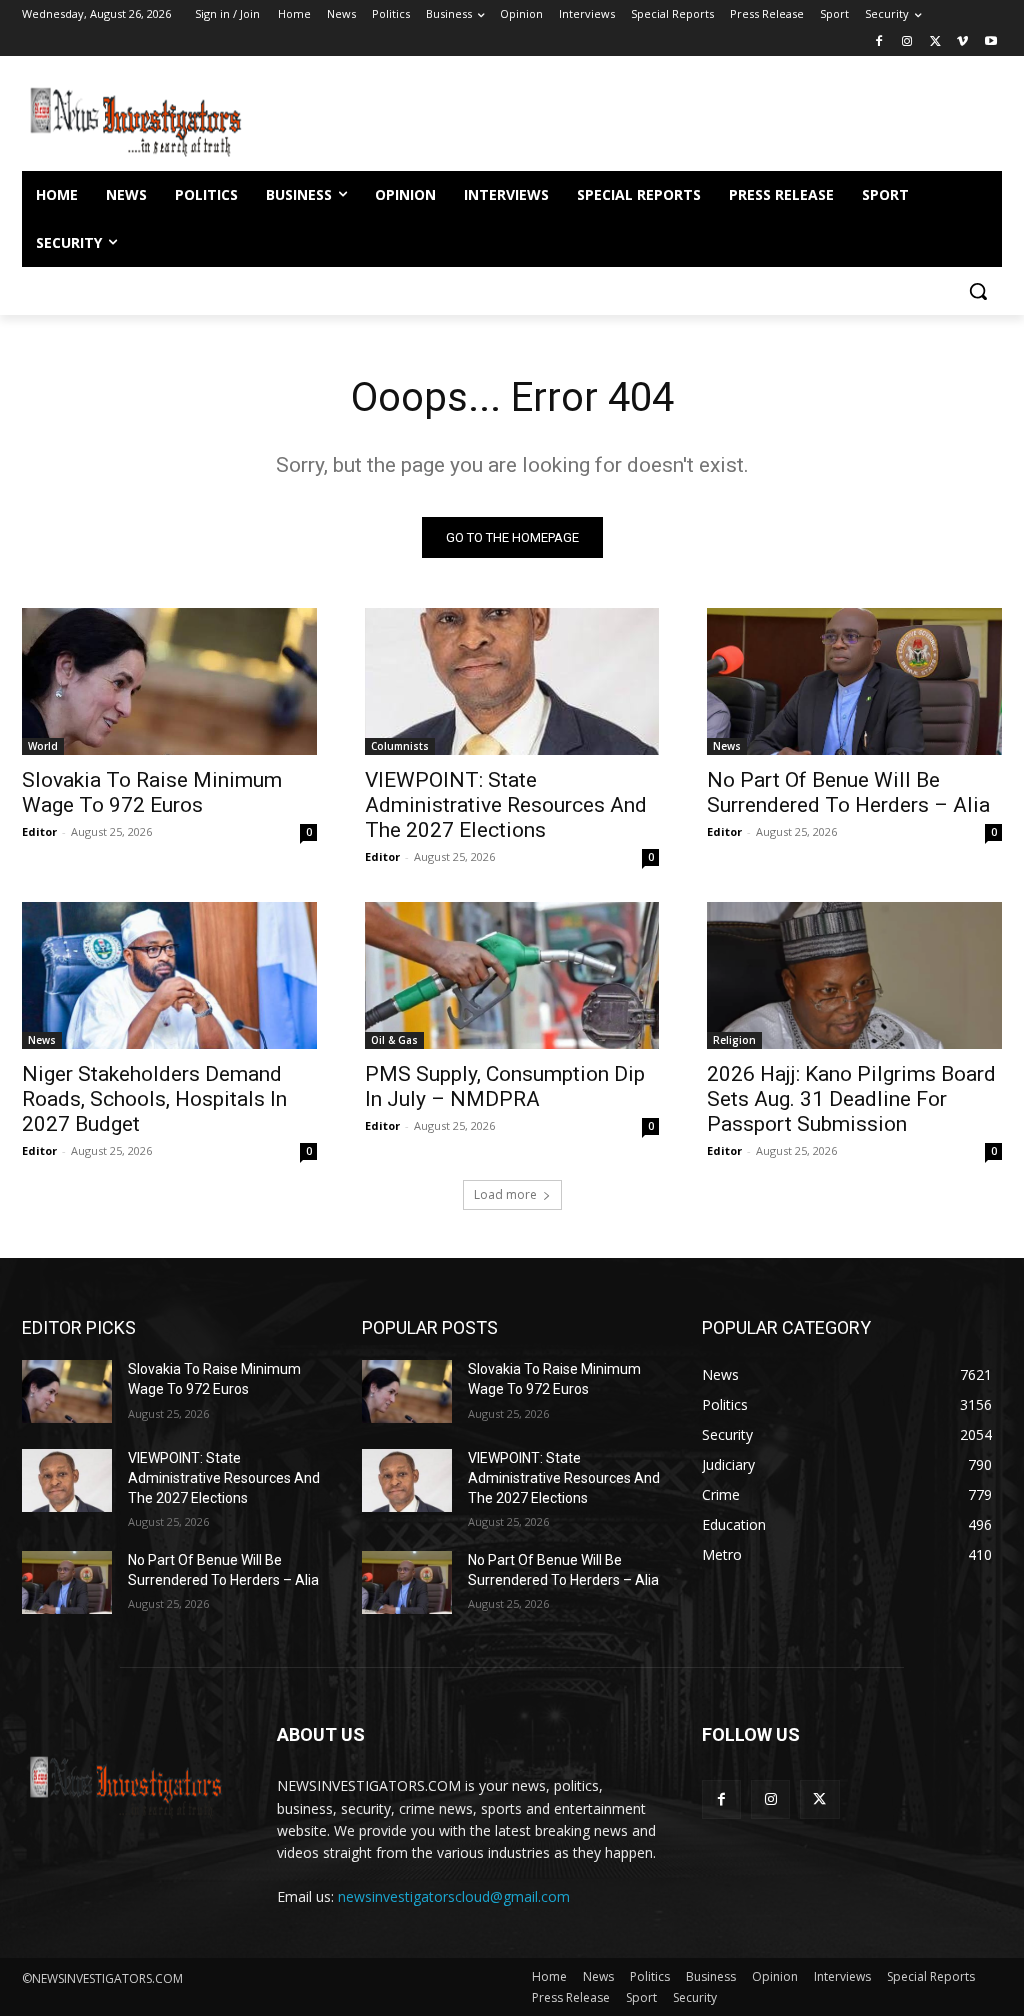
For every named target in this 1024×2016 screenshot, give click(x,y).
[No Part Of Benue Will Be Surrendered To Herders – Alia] (854, 681)
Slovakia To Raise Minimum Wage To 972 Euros (152, 792)
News (727, 746)
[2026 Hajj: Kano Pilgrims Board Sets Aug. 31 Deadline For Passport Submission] (854, 975)
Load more (505, 1194)
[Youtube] (990, 42)
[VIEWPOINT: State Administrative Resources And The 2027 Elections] (512, 681)
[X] (935, 42)
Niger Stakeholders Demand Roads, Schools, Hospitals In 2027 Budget (154, 1099)
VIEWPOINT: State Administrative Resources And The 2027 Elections (506, 805)
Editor (39, 831)
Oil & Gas (394, 1040)
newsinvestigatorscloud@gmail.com (454, 1896)
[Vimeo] (962, 42)
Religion (734, 1040)
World (43, 746)
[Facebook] (879, 42)
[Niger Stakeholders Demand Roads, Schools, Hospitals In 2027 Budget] (169, 975)
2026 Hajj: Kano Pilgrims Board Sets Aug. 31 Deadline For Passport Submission (851, 1099)
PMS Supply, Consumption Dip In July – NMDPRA (505, 1086)
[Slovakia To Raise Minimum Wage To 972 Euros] (169, 681)
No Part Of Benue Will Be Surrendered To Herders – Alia (848, 792)
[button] (978, 291)
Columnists (400, 746)
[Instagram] (907, 42)
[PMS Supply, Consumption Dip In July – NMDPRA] (512, 975)
